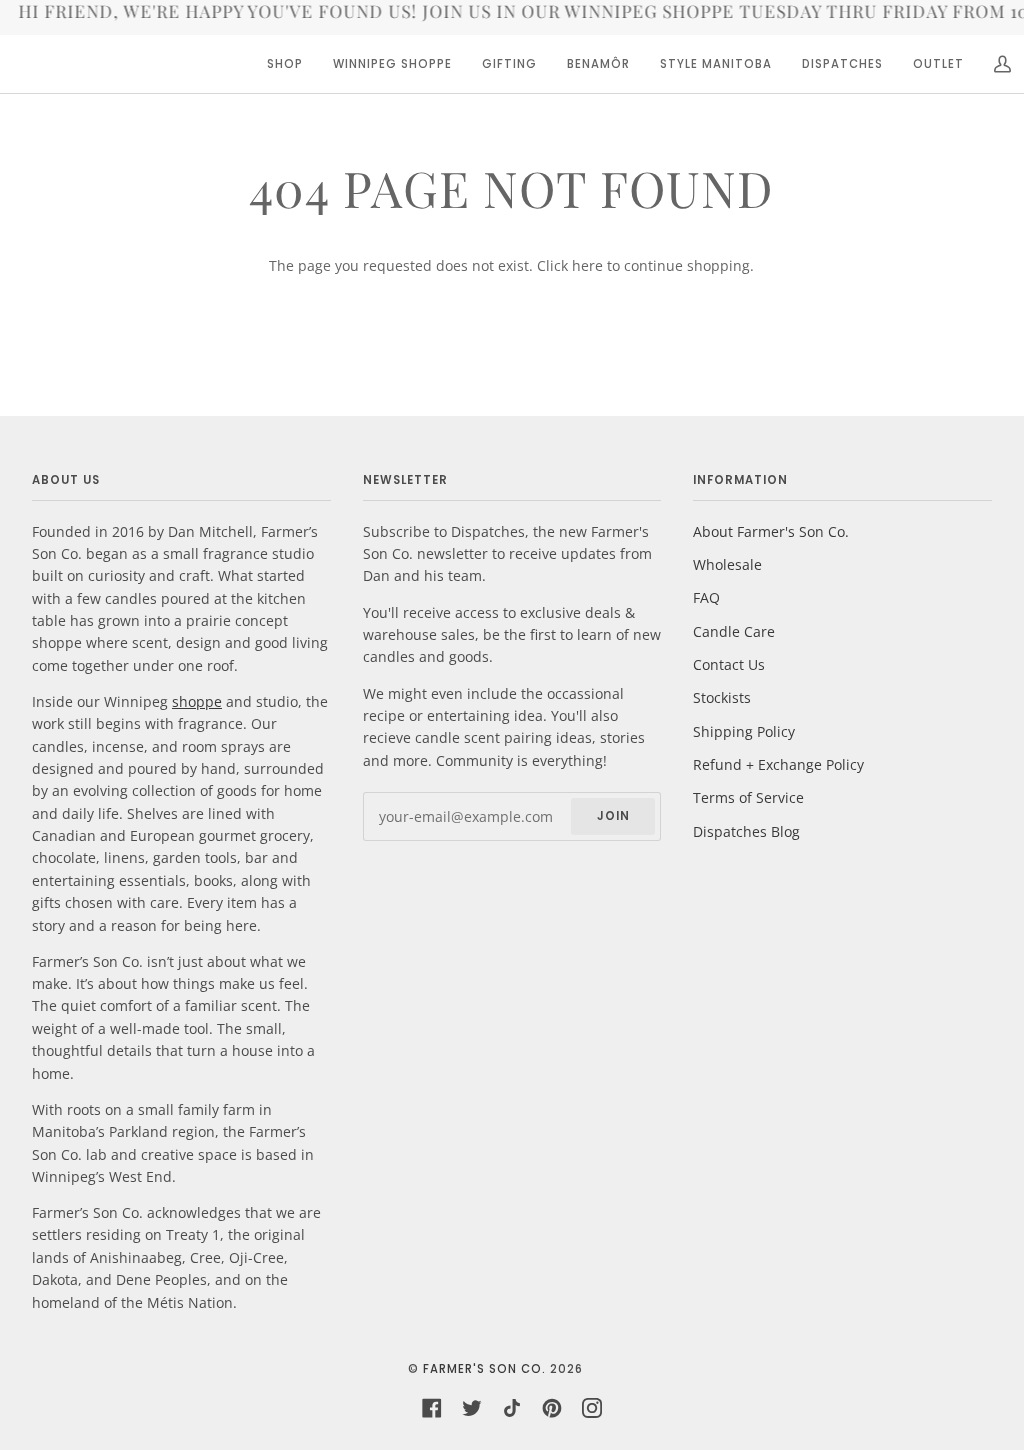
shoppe (197, 701)
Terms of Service (748, 797)
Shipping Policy (744, 731)
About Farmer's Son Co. (771, 531)
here (587, 265)
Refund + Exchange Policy (778, 764)
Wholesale (727, 564)
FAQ (706, 597)
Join (613, 816)
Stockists (722, 697)
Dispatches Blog (746, 831)
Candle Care (734, 631)
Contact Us (729, 664)
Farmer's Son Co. (484, 1369)
